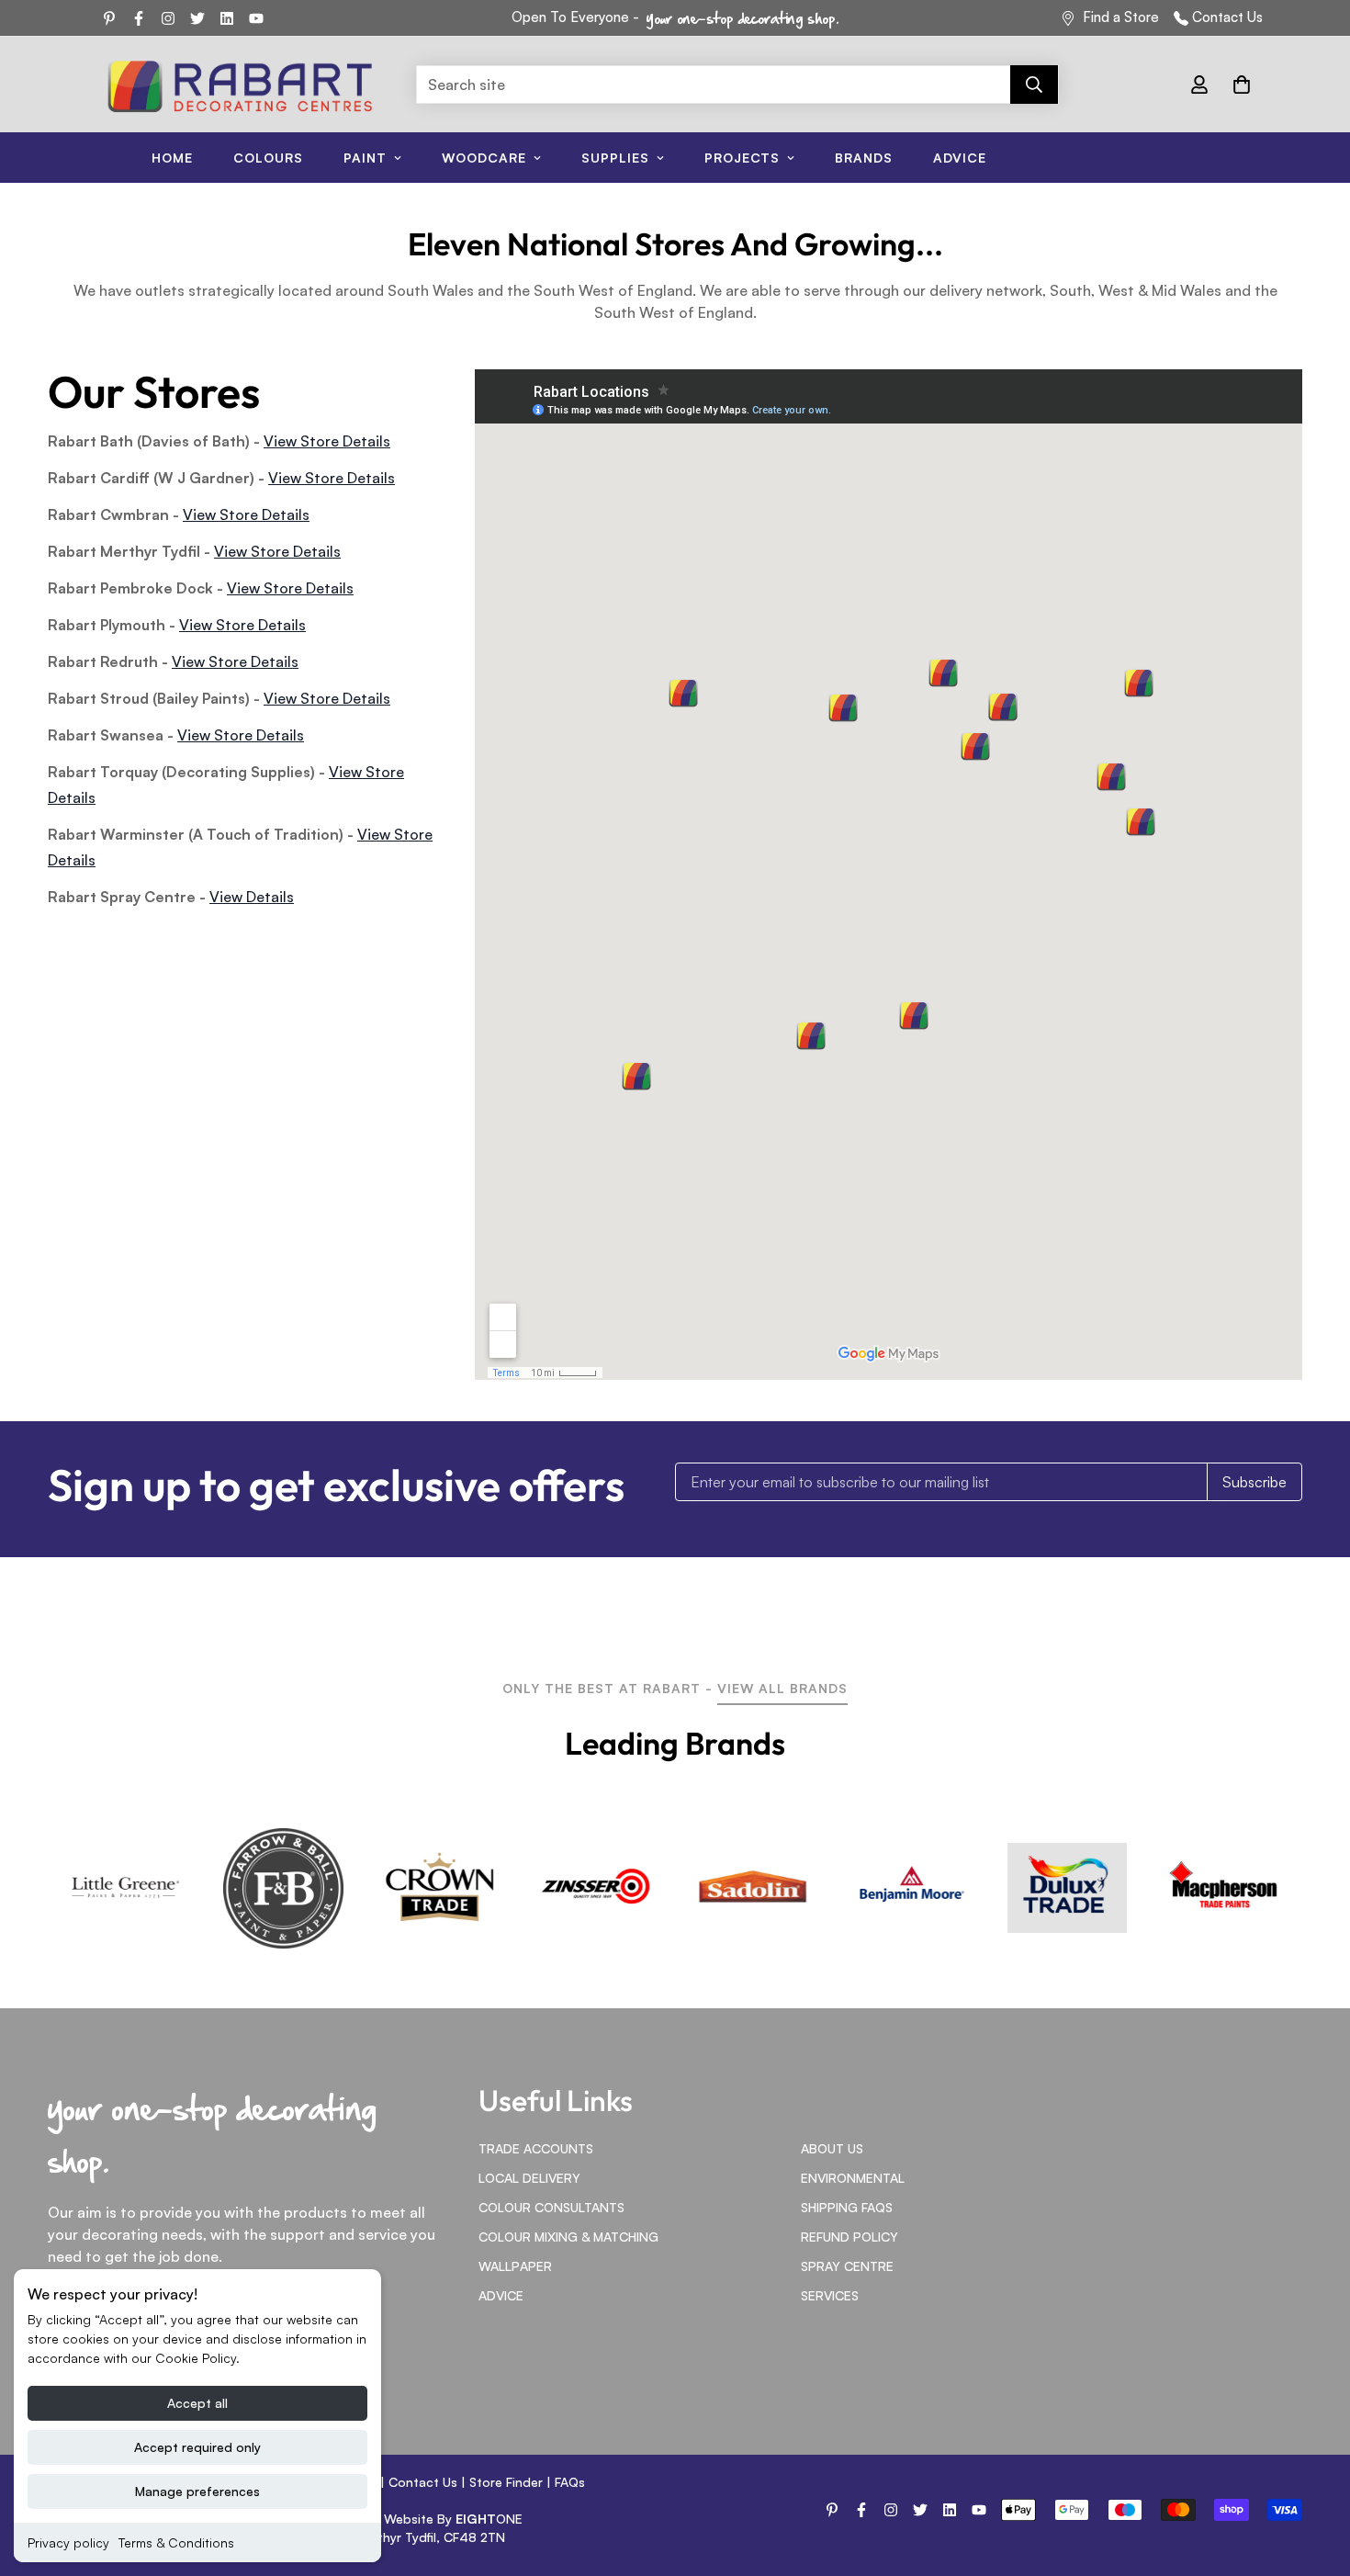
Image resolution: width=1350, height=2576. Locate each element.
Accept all (197, 2403)
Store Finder (506, 2482)
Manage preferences (197, 2491)
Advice (960, 158)
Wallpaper (515, 2266)
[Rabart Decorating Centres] (240, 85)
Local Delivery (529, 2178)
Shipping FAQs (847, 2207)
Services (830, 2295)
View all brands (782, 1688)
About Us (832, 2148)
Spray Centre (847, 2266)
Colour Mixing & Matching (568, 2237)
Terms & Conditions (176, 2542)
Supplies (615, 158)
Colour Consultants (551, 2207)
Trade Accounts (536, 2148)
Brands (864, 158)
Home (172, 158)
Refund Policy (849, 2237)
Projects (742, 158)
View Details (252, 897)
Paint (365, 158)
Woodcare (484, 158)
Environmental (853, 2178)
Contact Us (1227, 17)
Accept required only (197, 2447)
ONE (489, 2519)
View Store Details (327, 441)
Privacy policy (68, 2542)
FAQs (570, 2482)
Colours (268, 158)
